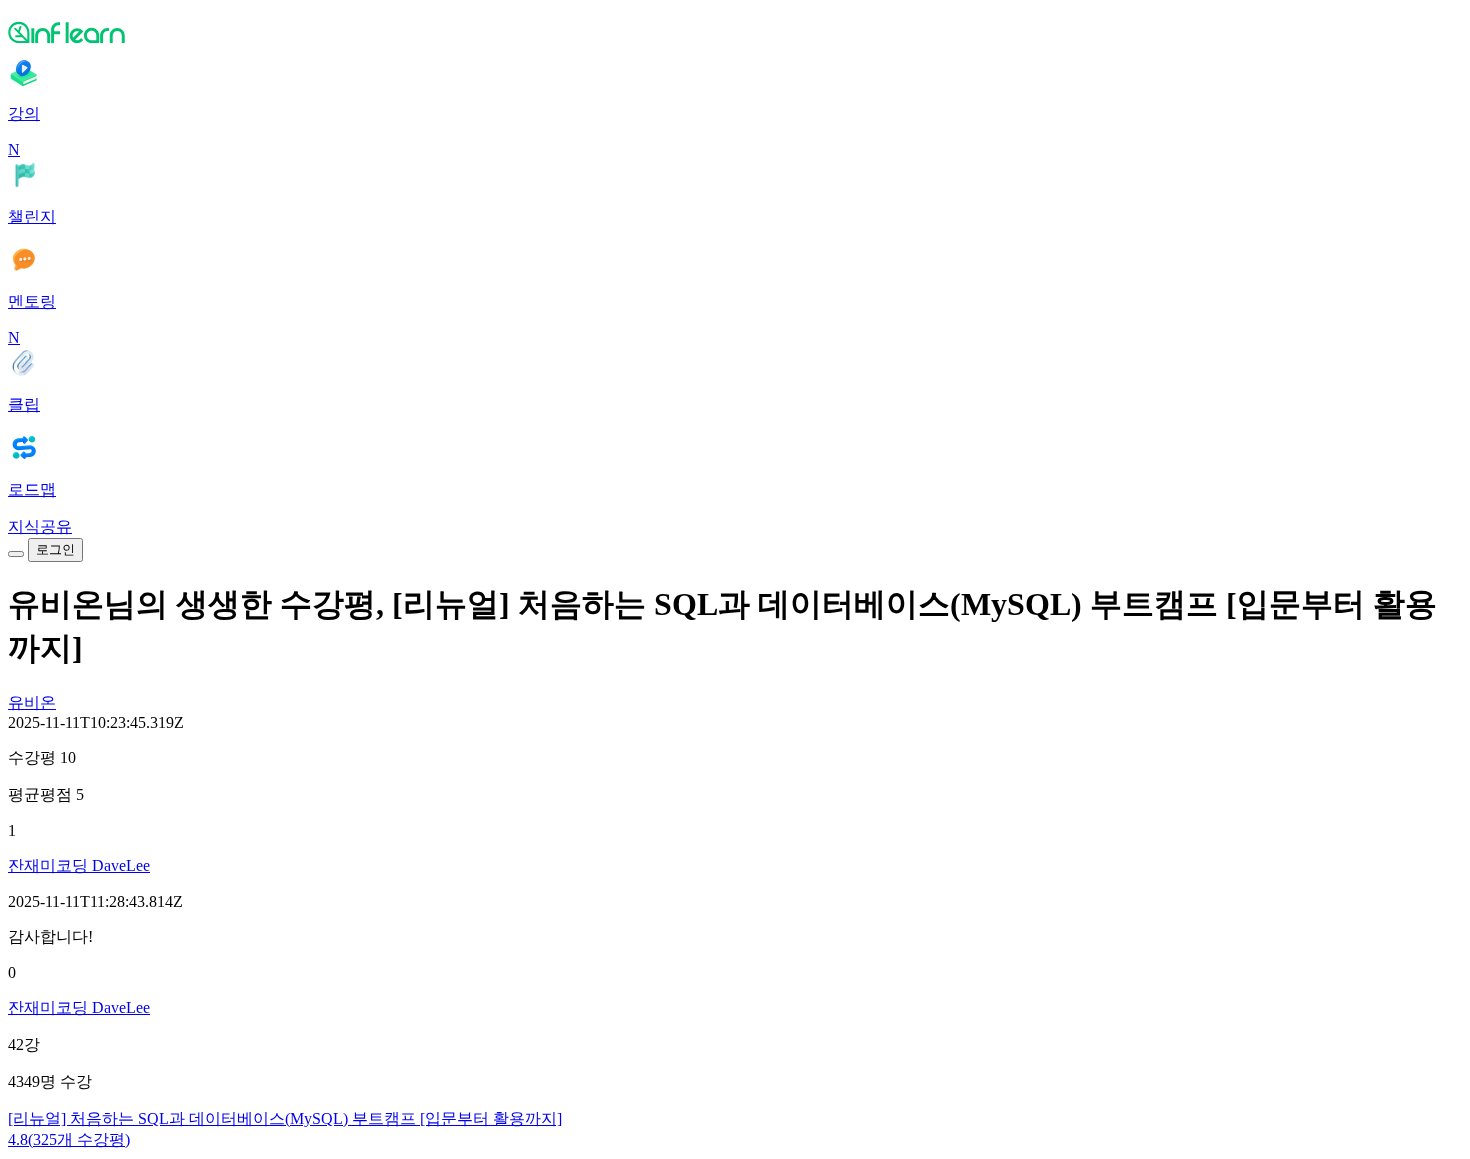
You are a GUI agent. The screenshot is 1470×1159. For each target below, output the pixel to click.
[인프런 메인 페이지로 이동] (735, 32)
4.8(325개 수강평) (69, 1139)
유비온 (32, 702)
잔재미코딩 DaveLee (79, 865)
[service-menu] (16, 554)
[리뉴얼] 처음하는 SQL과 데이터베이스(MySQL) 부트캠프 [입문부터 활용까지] (285, 1118)
